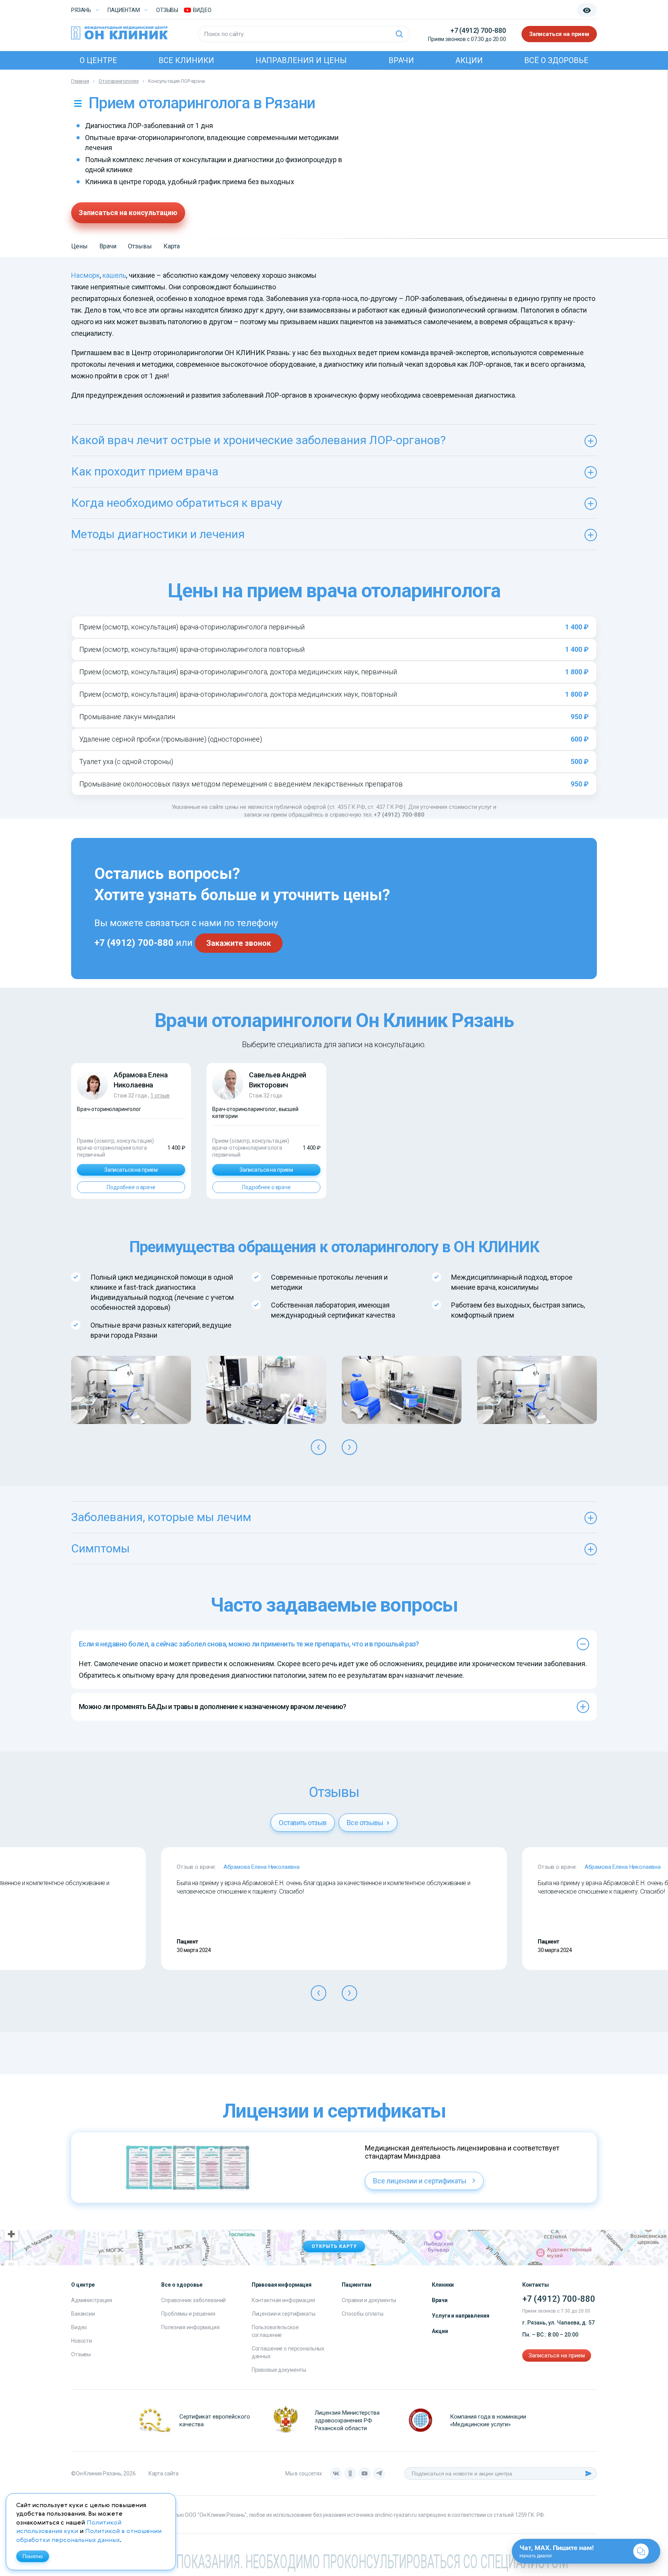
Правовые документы (279, 2370)
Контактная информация (283, 2300)
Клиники (443, 2285)
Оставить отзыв (302, 1823)
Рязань (81, 10)
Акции (469, 60)
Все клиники (186, 60)
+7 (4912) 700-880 (478, 30)
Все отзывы (366, 1823)
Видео (79, 2327)
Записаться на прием (559, 34)
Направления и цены (301, 60)
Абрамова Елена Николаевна (262, 1867)
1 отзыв (160, 1096)
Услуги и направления (460, 2316)
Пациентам (124, 10)
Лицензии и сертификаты (284, 2314)
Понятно (33, 2556)
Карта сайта (164, 2473)
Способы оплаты (363, 2314)
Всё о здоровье (556, 60)
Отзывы (167, 10)
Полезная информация (190, 2327)
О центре (98, 60)
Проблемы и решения (188, 2314)
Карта (172, 246)
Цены (79, 246)
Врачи (401, 60)
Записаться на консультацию (128, 213)
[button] (319, 1447)
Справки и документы (369, 2300)
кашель (114, 275)
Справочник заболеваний (193, 2300)
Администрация (92, 2300)
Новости (82, 2341)
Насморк (85, 275)
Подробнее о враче (131, 1187)
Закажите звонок (239, 943)
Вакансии (83, 2314)
